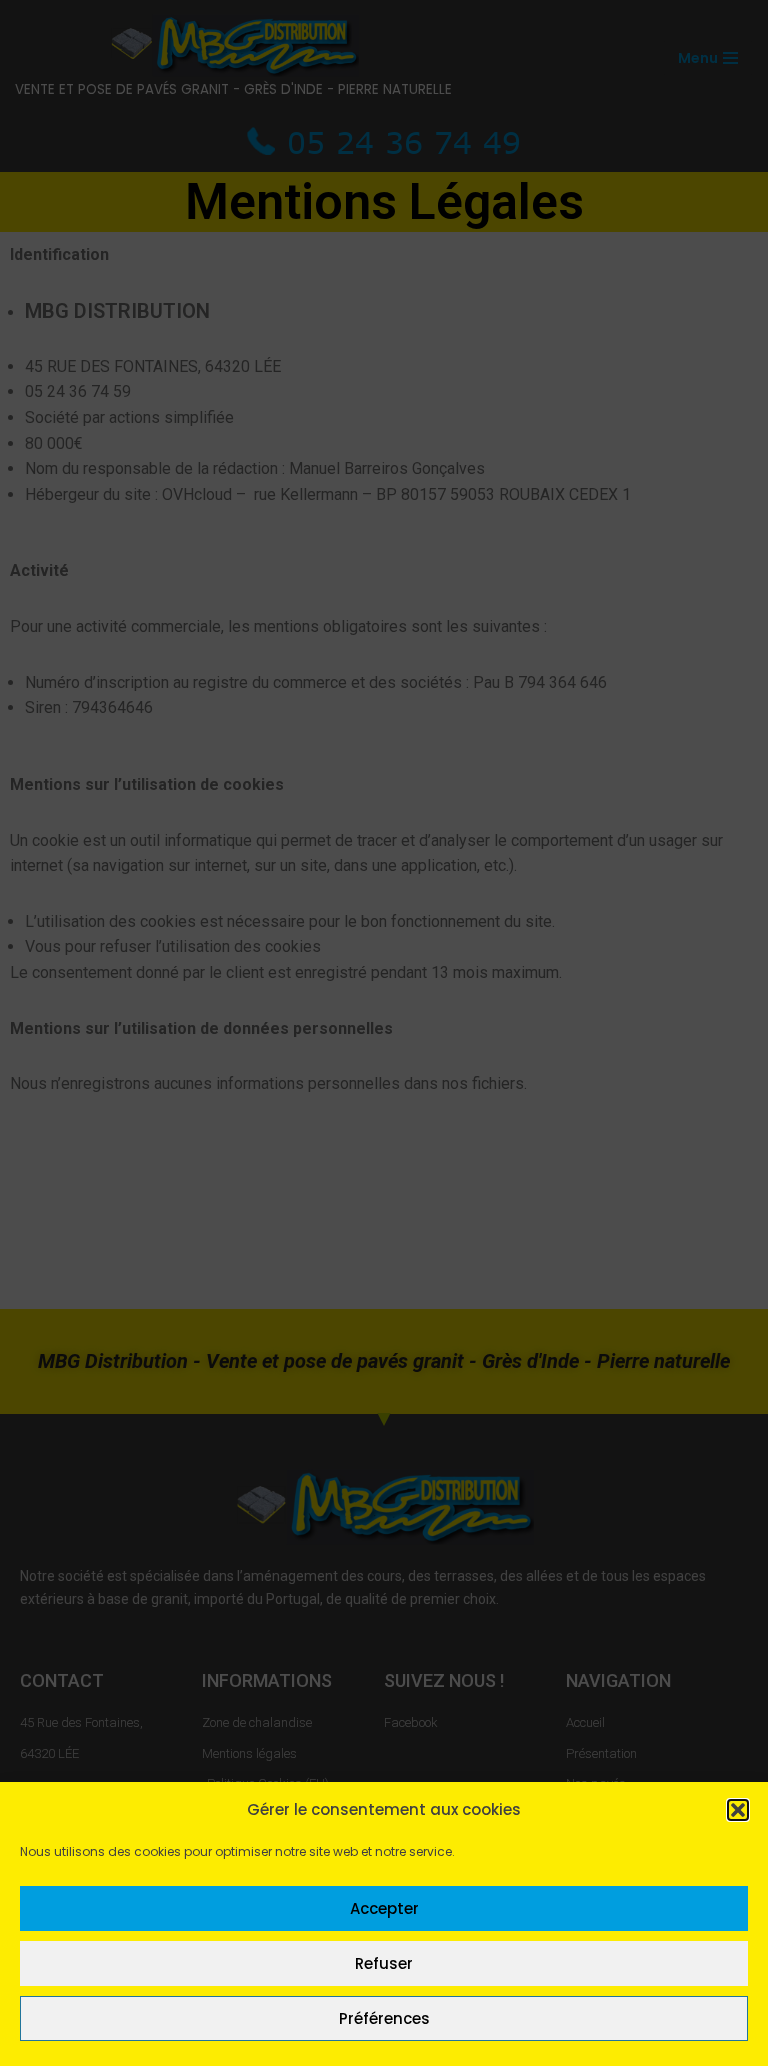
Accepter (384, 1908)
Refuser (384, 1963)
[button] (738, 1810)
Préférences (384, 2018)
